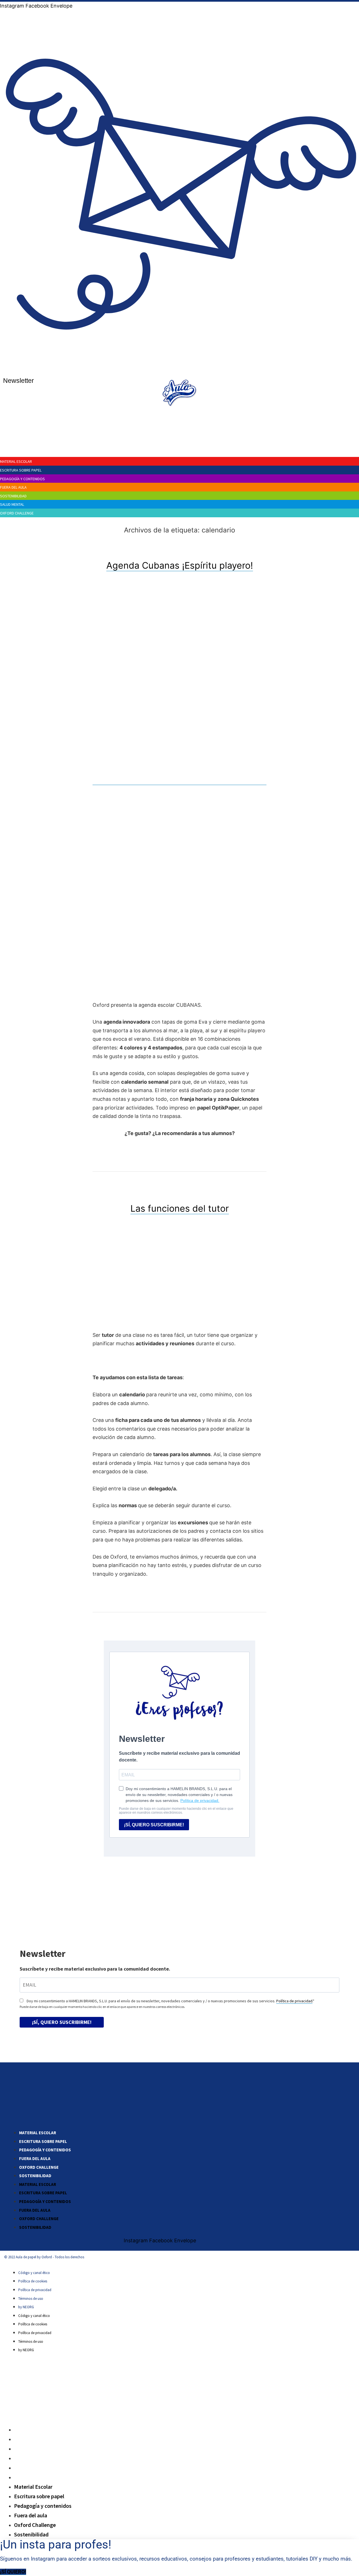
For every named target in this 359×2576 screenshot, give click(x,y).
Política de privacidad (294, 2001)
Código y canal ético (34, 2273)
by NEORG (26, 2307)
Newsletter (19, 381)
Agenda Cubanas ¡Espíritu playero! (180, 565)
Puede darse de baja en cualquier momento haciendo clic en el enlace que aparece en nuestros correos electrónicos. (102, 2007)
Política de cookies (33, 2281)
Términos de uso (31, 2299)
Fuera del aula (35, 2159)
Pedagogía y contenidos (45, 2150)
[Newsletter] (181, 367)
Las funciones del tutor (180, 1208)
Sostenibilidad (35, 2176)
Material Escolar (38, 2133)
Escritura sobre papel (43, 2141)
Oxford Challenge (39, 2167)
